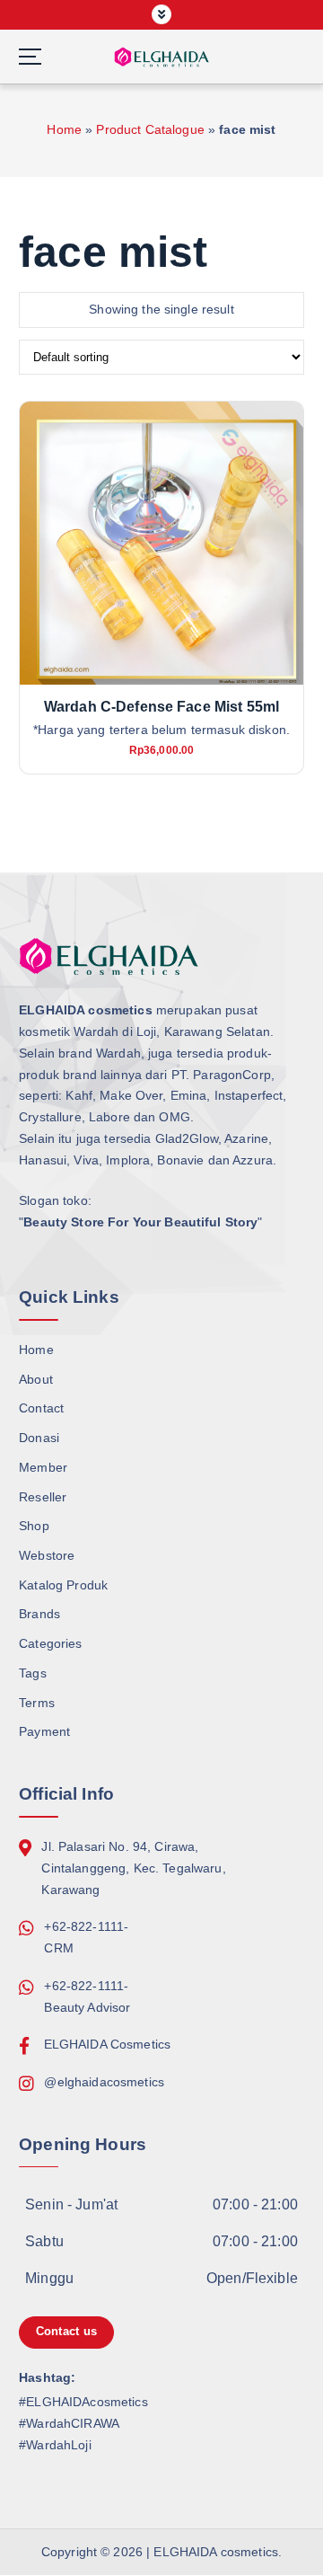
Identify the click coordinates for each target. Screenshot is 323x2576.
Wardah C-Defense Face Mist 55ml (161, 707)
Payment (44, 1731)
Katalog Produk (63, 1585)
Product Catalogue (150, 129)
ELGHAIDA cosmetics (216, 2552)
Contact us (67, 2331)
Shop (34, 1526)
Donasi (39, 1438)
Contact (41, 1408)
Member (43, 1467)
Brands (39, 1614)
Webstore (47, 1555)
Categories (50, 1643)
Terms (37, 1703)
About (36, 1379)
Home (64, 129)
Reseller (43, 1497)
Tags (33, 1673)
